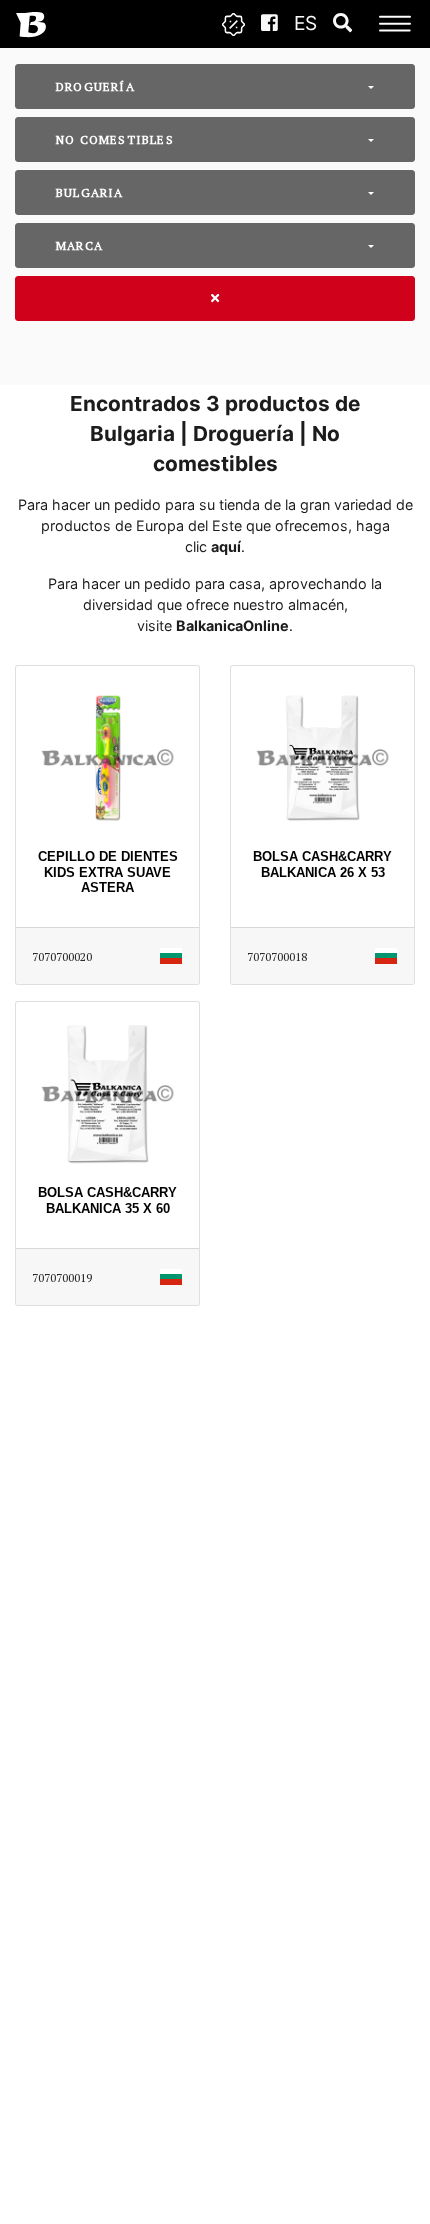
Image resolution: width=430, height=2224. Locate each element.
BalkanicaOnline (232, 625)
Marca (79, 245)
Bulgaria (90, 192)
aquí (226, 546)
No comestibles (115, 139)
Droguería (95, 86)
